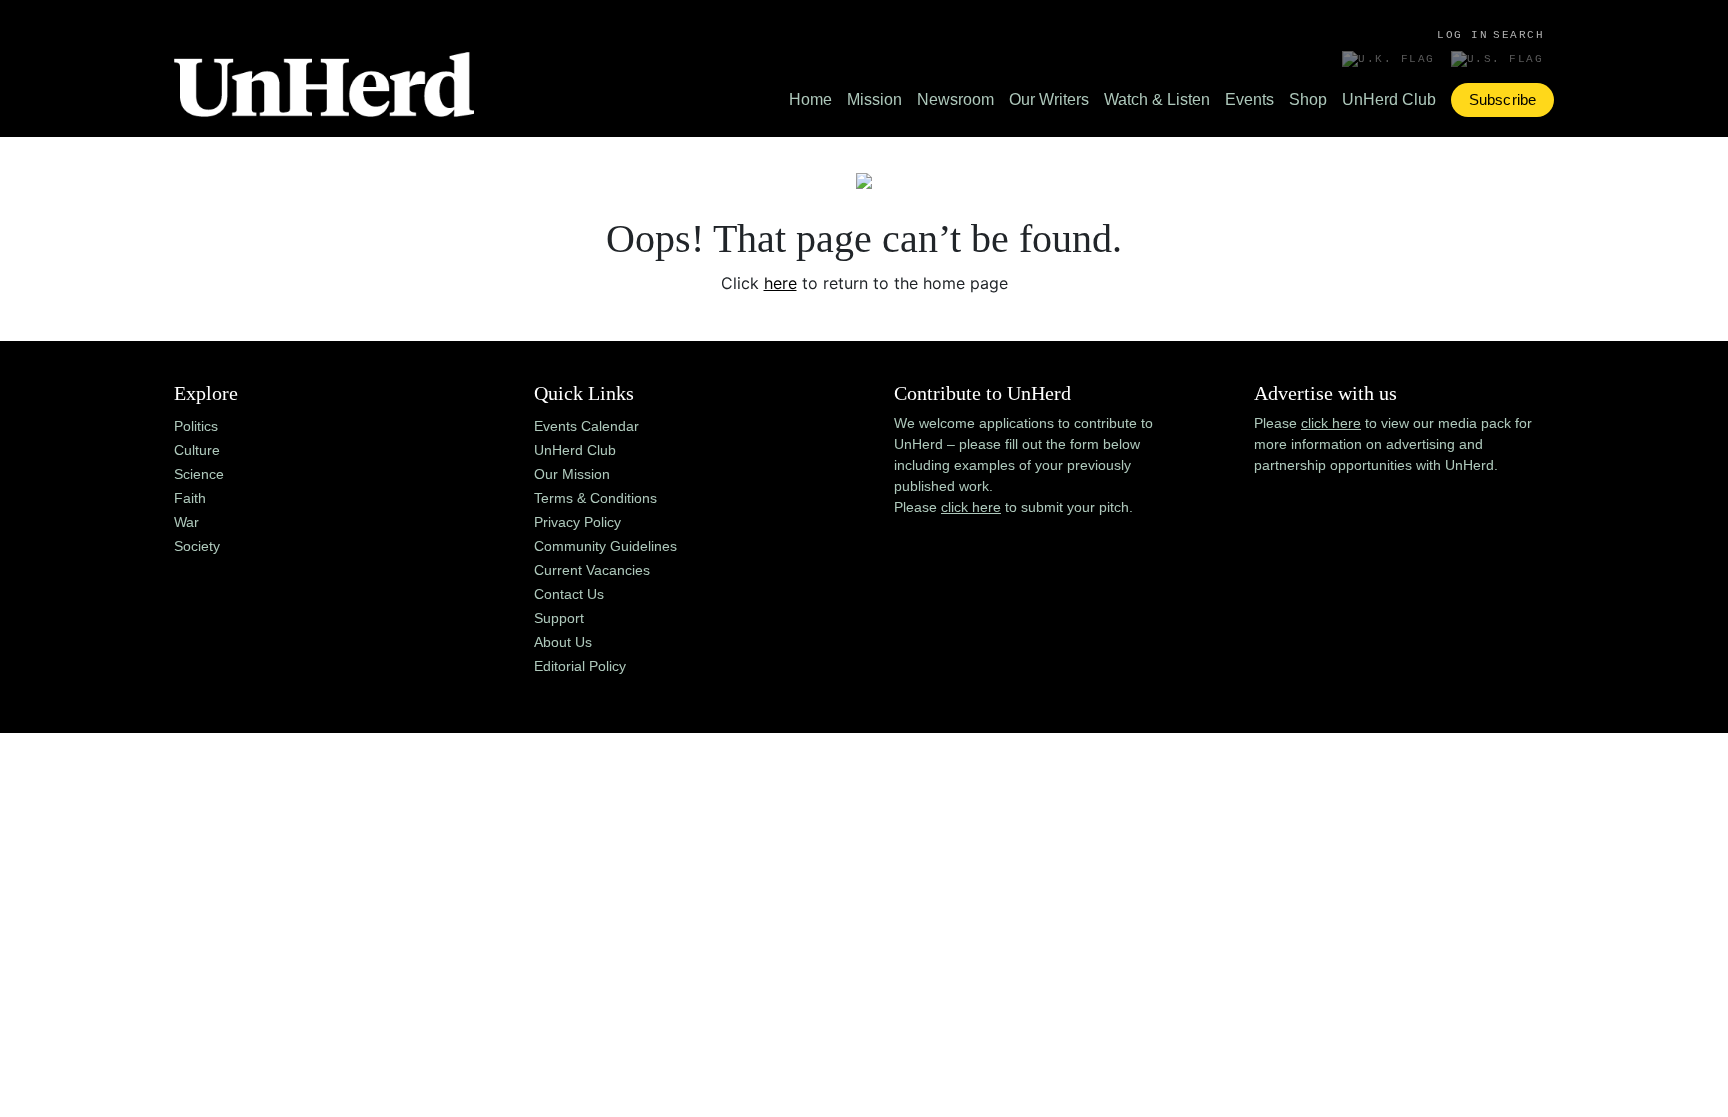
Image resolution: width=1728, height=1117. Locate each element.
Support (559, 618)
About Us (563, 642)
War (186, 522)
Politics (196, 426)
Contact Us (569, 594)
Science (199, 474)
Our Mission (572, 474)
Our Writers (1049, 99)
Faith (190, 498)
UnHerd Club (1389, 99)
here (780, 283)
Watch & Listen (1157, 99)
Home (810, 99)
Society (197, 546)
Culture (197, 450)
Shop (1308, 99)
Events (1249, 99)
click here (971, 507)
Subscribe (1502, 99)
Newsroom (955, 99)
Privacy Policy (577, 522)
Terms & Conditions (595, 498)
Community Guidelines (605, 546)
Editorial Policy (580, 666)
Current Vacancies (592, 570)
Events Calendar (586, 426)
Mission (874, 99)
